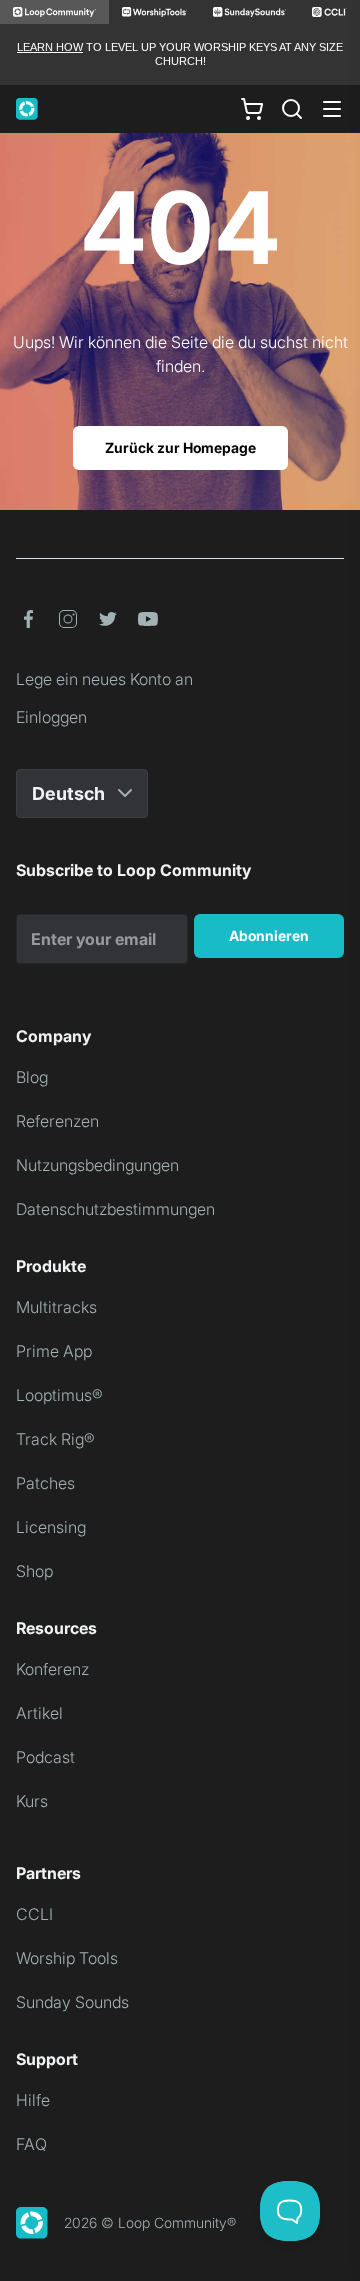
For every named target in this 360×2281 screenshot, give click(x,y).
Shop (34, 1571)
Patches (45, 1483)
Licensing (51, 1527)
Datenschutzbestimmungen (115, 1209)
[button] (28, 619)
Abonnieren (269, 935)
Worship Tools (67, 1958)
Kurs (32, 1801)
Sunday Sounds (72, 2002)
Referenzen (57, 1121)
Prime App (54, 1351)
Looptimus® (59, 1395)
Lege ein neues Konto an (104, 679)
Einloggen (51, 717)
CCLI (34, 1914)
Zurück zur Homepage (180, 447)
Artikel (39, 1713)
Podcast (45, 1757)
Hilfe (33, 2100)
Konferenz (52, 1669)
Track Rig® (55, 1439)
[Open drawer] (332, 109)
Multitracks (56, 1307)
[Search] (292, 109)
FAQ (31, 2144)
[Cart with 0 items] (252, 108)
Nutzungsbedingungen (97, 1165)
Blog (32, 1077)
